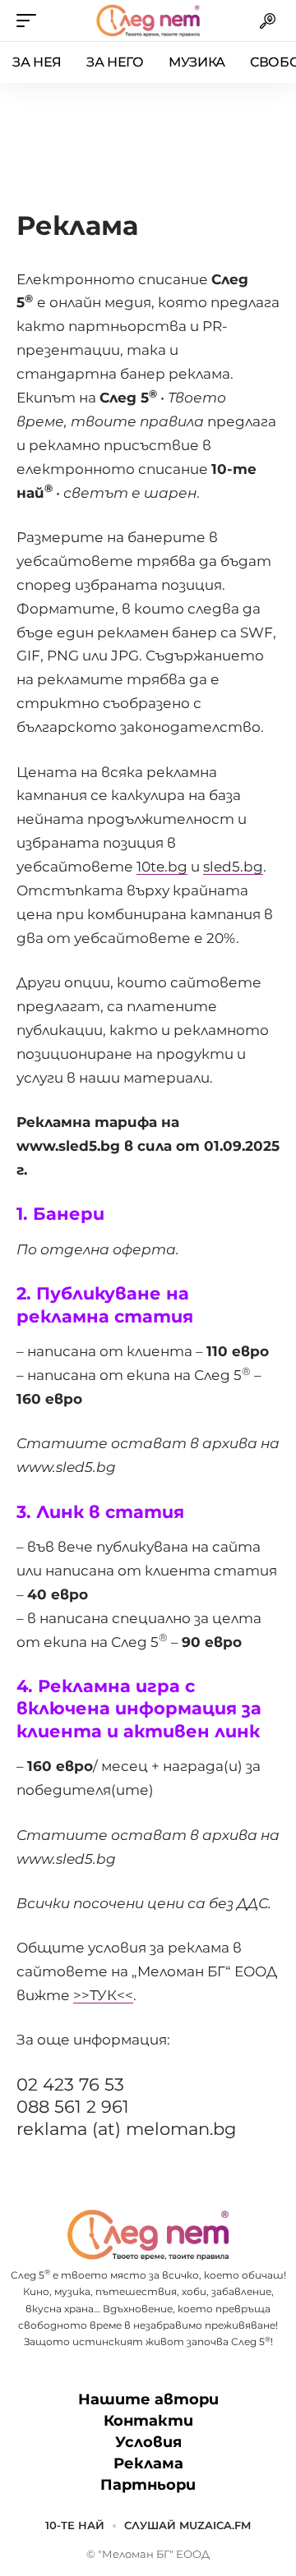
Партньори (148, 2485)
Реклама (148, 2463)
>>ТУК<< (103, 1995)
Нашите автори (148, 2399)
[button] (30, 21)
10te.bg (162, 867)
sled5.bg (233, 867)
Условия (148, 2442)
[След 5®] (148, 21)
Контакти (148, 2421)
